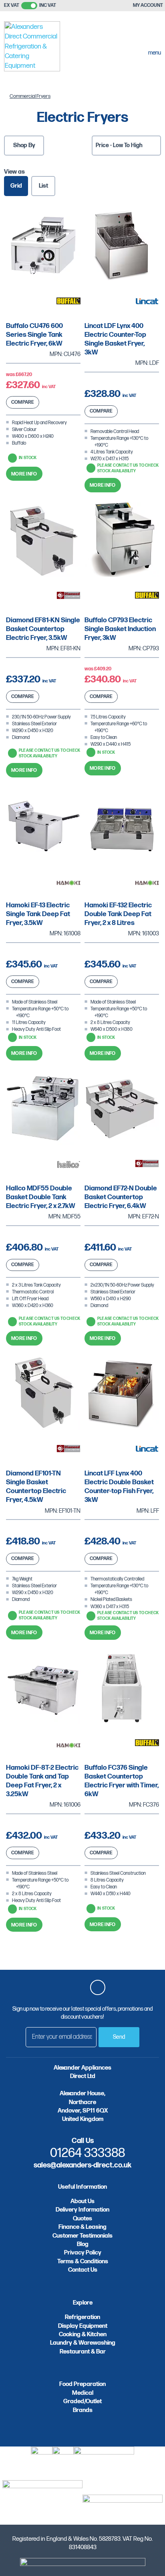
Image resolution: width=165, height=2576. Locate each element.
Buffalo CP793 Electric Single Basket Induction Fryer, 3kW (120, 629)
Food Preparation (82, 2384)
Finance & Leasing (82, 2227)
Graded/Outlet (82, 2401)
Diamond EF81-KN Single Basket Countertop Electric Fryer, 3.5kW (43, 629)
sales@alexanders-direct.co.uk (82, 2165)
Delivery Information (82, 2210)
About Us (82, 2201)
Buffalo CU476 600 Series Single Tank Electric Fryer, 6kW (34, 335)
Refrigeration (82, 2317)
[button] (23, 402)
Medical (83, 2393)
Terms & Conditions (83, 2261)
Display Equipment (83, 2326)
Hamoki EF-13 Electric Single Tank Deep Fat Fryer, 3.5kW (38, 914)
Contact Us (83, 2270)
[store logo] (32, 48)
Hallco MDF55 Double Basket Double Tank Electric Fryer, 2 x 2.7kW (41, 1197)
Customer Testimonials (82, 2236)
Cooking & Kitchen (83, 2334)
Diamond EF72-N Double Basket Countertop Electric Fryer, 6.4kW (121, 1197)
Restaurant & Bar (83, 2352)
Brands (83, 2410)
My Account (148, 5)
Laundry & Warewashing (83, 2343)
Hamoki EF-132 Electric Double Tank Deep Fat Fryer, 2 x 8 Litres (118, 914)
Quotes (82, 2219)
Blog (83, 2244)
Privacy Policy (83, 2253)
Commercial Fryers (30, 96)
